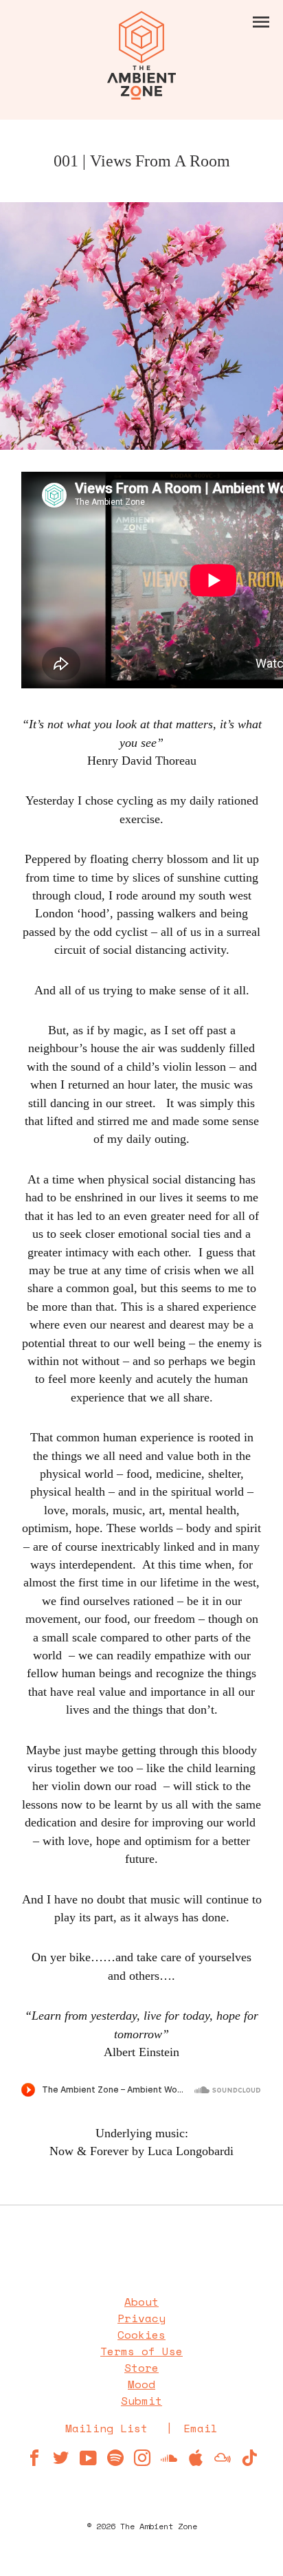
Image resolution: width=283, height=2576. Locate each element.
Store (141, 2368)
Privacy (141, 2318)
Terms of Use (141, 2351)
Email (201, 2428)
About (141, 2302)
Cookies (141, 2335)
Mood (141, 2384)
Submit (141, 2401)
